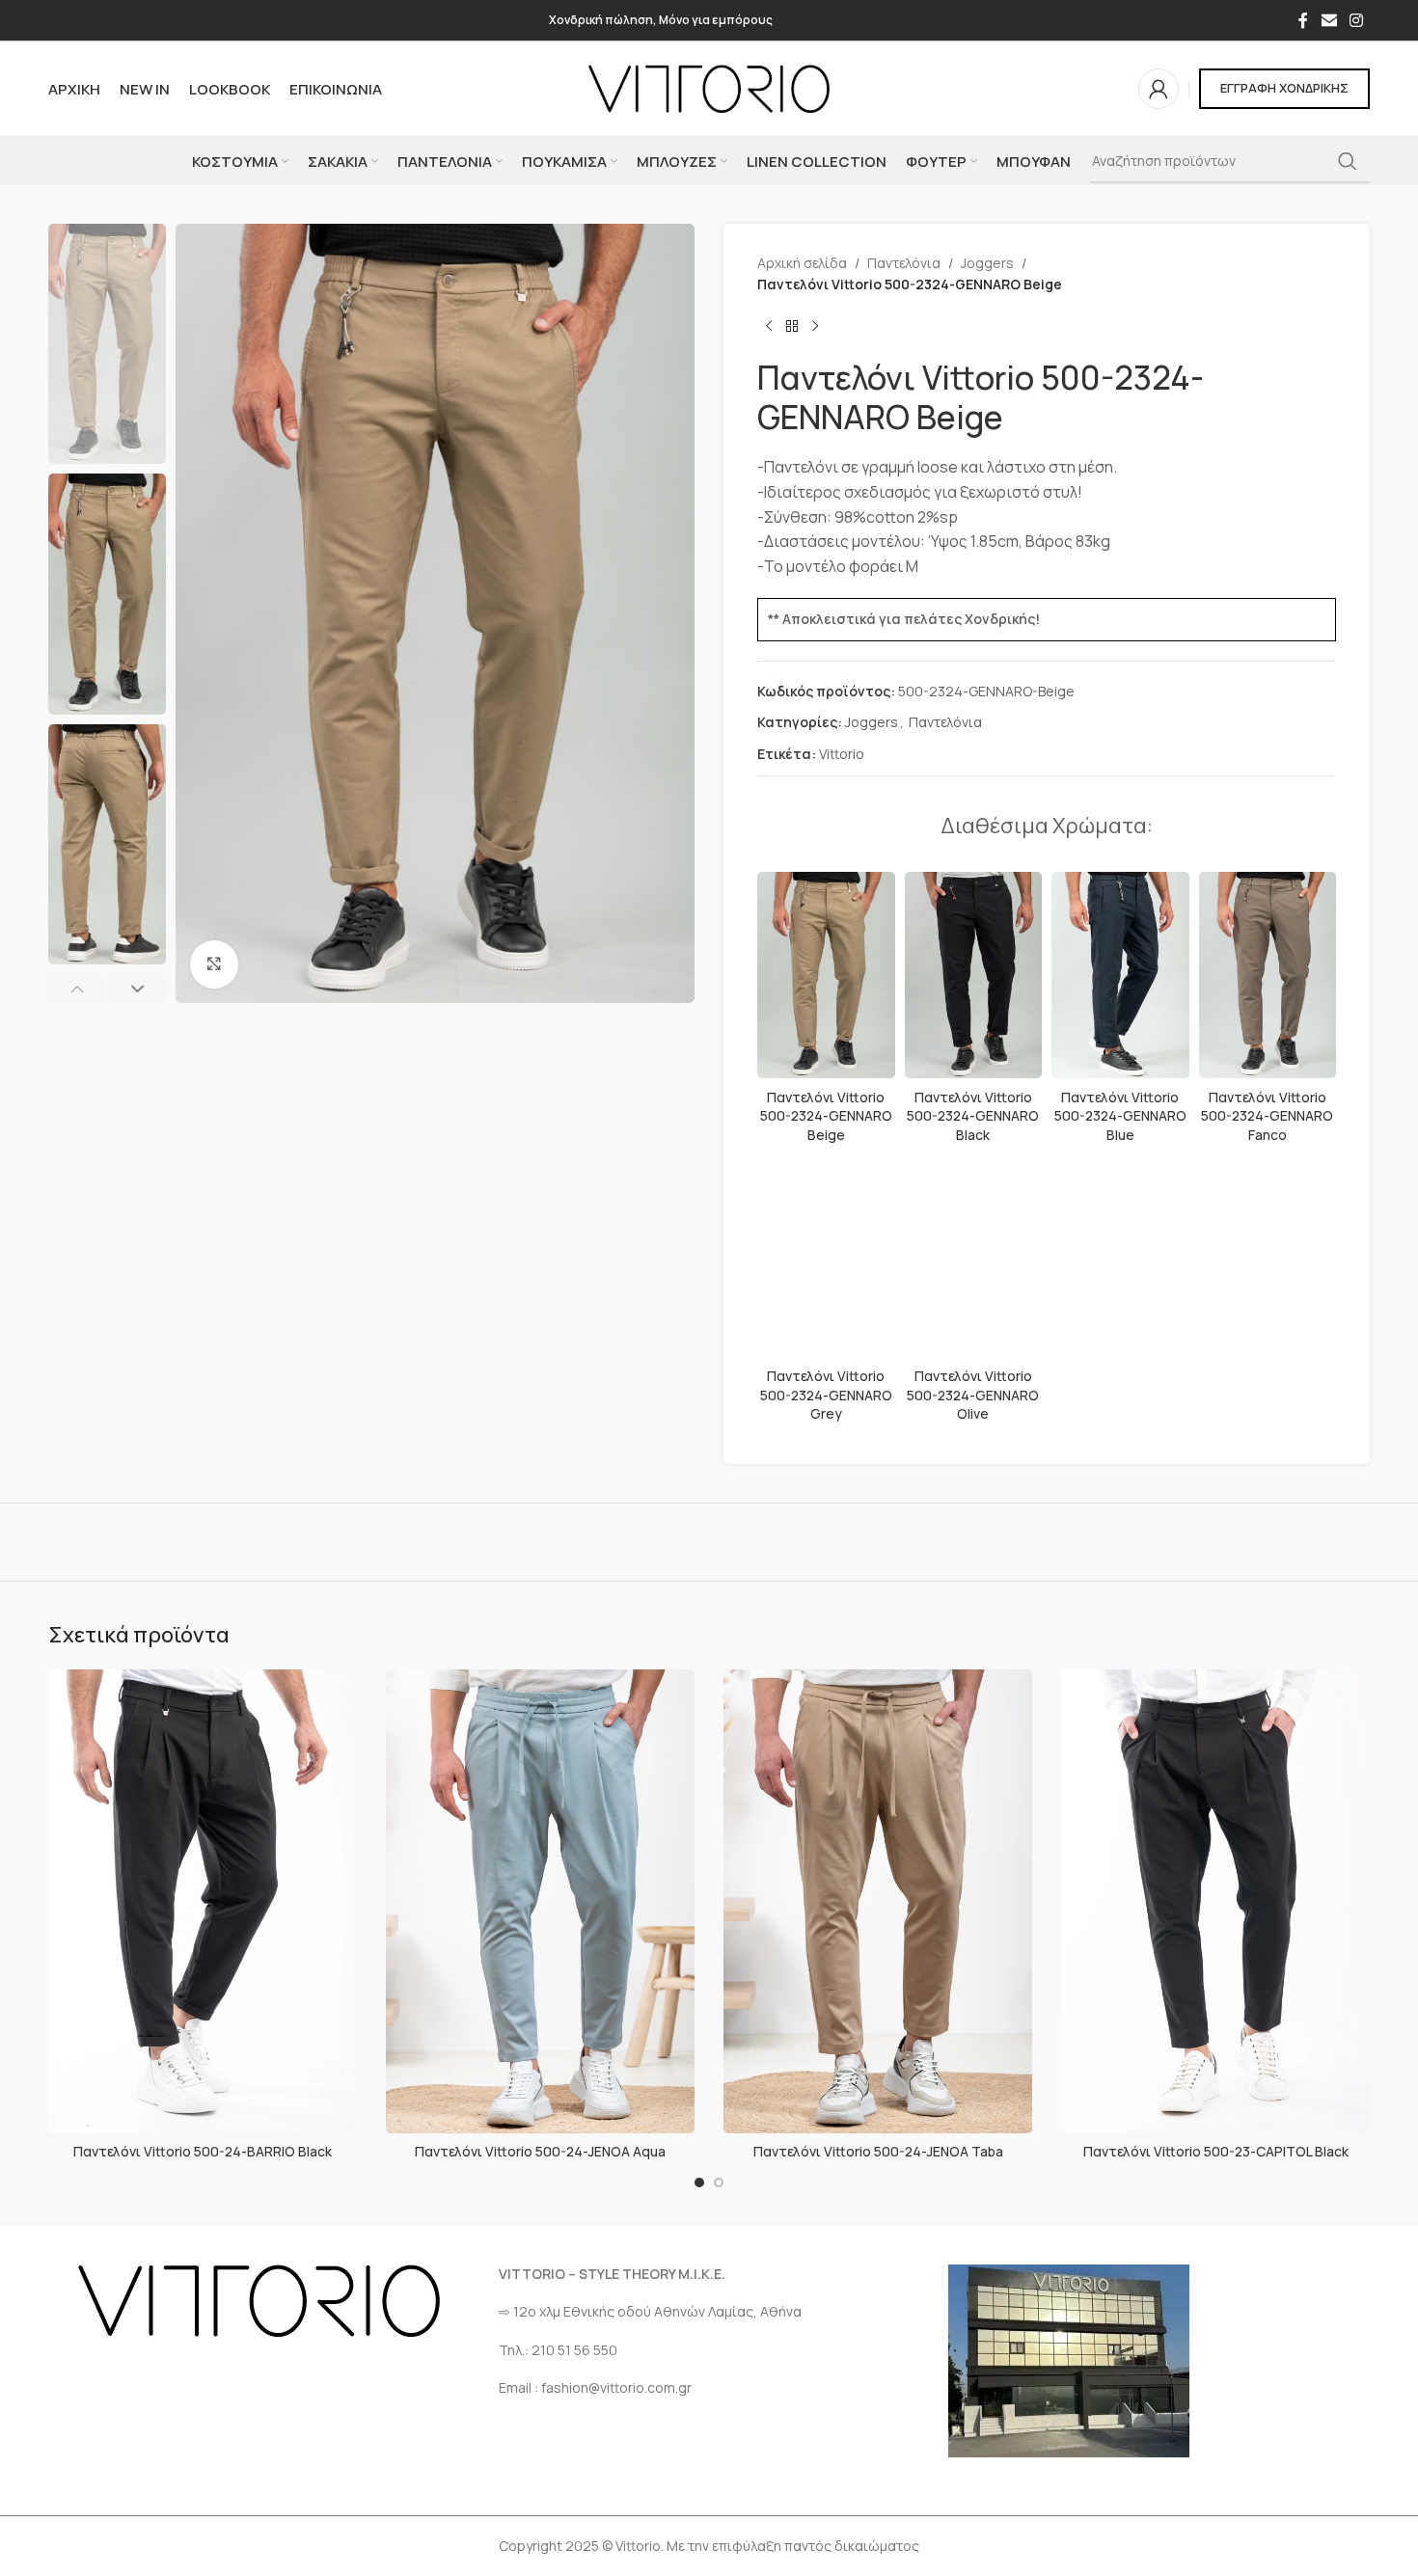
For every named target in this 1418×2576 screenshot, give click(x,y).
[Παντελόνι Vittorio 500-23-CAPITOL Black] (1215, 1901)
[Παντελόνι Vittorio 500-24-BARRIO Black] (203, 1901)
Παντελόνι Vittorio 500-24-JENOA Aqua (540, 2151)
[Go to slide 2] (719, 2183)
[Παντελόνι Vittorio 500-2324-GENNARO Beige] (826, 975)
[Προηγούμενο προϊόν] (769, 327)
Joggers (987, 263)
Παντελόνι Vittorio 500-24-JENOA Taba (878, 2151)
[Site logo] (709, 87)
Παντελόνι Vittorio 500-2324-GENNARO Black (973, 1116)
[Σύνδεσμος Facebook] (1303, 20)
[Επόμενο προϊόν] (815, 327)
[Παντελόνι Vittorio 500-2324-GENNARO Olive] (974, 1255)
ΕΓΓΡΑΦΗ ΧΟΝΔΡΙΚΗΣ (1284, 88)
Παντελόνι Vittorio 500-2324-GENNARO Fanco (1267, 1116)
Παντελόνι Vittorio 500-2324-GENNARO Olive (973, 1395)
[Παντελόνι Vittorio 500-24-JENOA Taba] (878, 1901)
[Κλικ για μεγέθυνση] (214, 964)
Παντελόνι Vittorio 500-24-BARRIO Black (203, 2151)
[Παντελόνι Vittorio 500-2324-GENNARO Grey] (826, 1255)
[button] (77, 989)
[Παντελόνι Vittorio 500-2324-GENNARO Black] (974, 975)
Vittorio (842, 754)
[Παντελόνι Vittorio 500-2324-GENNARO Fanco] (1268, 975)
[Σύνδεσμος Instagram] (1357, 20)
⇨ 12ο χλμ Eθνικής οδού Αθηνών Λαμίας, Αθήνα (650, 2311)
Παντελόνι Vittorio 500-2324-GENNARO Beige (826, 1116)
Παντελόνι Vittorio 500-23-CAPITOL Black (1216, 2151)
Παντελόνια (904, 263)
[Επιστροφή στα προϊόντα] (792, 327)
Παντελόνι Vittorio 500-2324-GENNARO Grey (826, 1395)
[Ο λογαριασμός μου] (1159, 89)
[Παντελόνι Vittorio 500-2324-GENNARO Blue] (1120, 975)
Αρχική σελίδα (802, 263)
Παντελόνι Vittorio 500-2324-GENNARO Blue (1120, 1116)
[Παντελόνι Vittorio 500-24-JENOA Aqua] (540, 1901)
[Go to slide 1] (699, 2183)
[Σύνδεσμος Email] (1329, 20)
